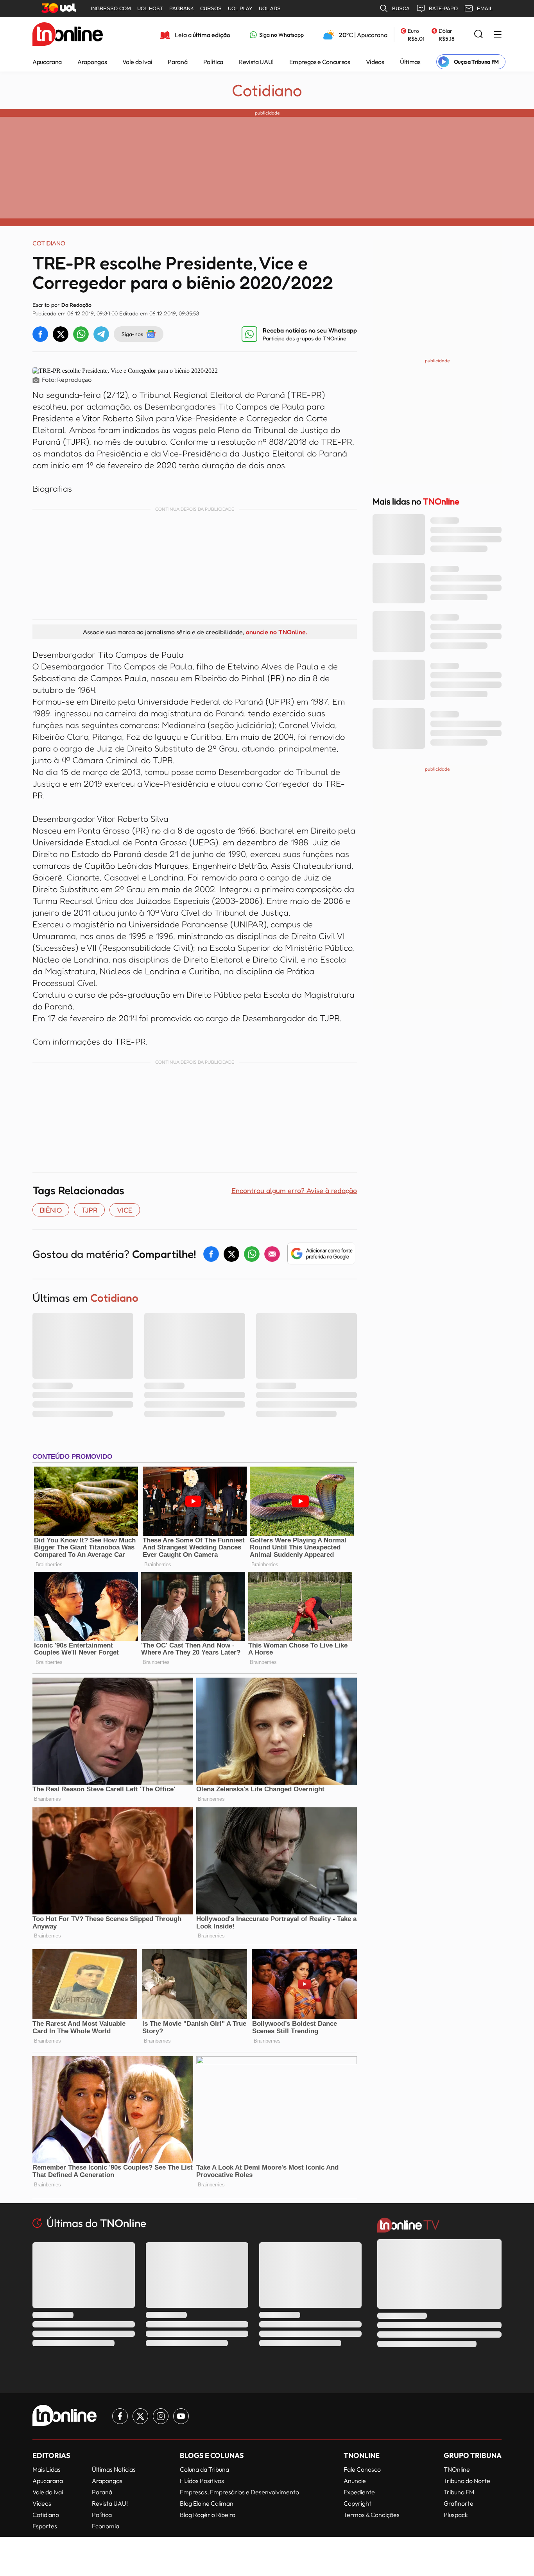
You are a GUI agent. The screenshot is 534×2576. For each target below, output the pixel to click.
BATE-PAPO (443, 8)
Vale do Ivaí (137, 62)
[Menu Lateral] (498, 35)
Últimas (410, 62)
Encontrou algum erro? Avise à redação (294, 1190)
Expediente (359, 2492)
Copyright (357, 2503)
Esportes (45, 2526)
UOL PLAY (240, 8)
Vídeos (375, 62)
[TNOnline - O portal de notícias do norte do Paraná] (68, 35)
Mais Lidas (47, 2469)
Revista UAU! (256, 62)
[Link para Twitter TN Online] (140, 2416)
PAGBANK (182, 8)
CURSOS (211, 8)
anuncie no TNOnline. (276, 632)
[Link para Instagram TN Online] (161, 2416)
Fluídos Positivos (202, 2481)
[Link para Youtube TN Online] (181, 2416)
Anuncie (355, 2481)
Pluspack (456, 2515)
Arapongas (92, 62)
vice (125, 1210)
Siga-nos (132, 334)
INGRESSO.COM (111, 8)
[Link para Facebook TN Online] (120, 2416)
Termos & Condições (372, 2515)
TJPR (89, 1210)
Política (213, 62)
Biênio (51, 1210)
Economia (106, 2526)
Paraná (177, 62)
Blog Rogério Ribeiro (208, 2515)
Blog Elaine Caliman (207, 2503)
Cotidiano (267, 90)
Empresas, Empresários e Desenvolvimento (239, 2492)
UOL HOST (150, 8)
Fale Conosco (362, 2469)
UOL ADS (270, 8)
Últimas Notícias (114, 2469)
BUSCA (401, 8)
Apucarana (47, 62)
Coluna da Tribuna (204, 2469)
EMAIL (485, 8)
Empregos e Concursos (320, 62)
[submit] (478, 35)
